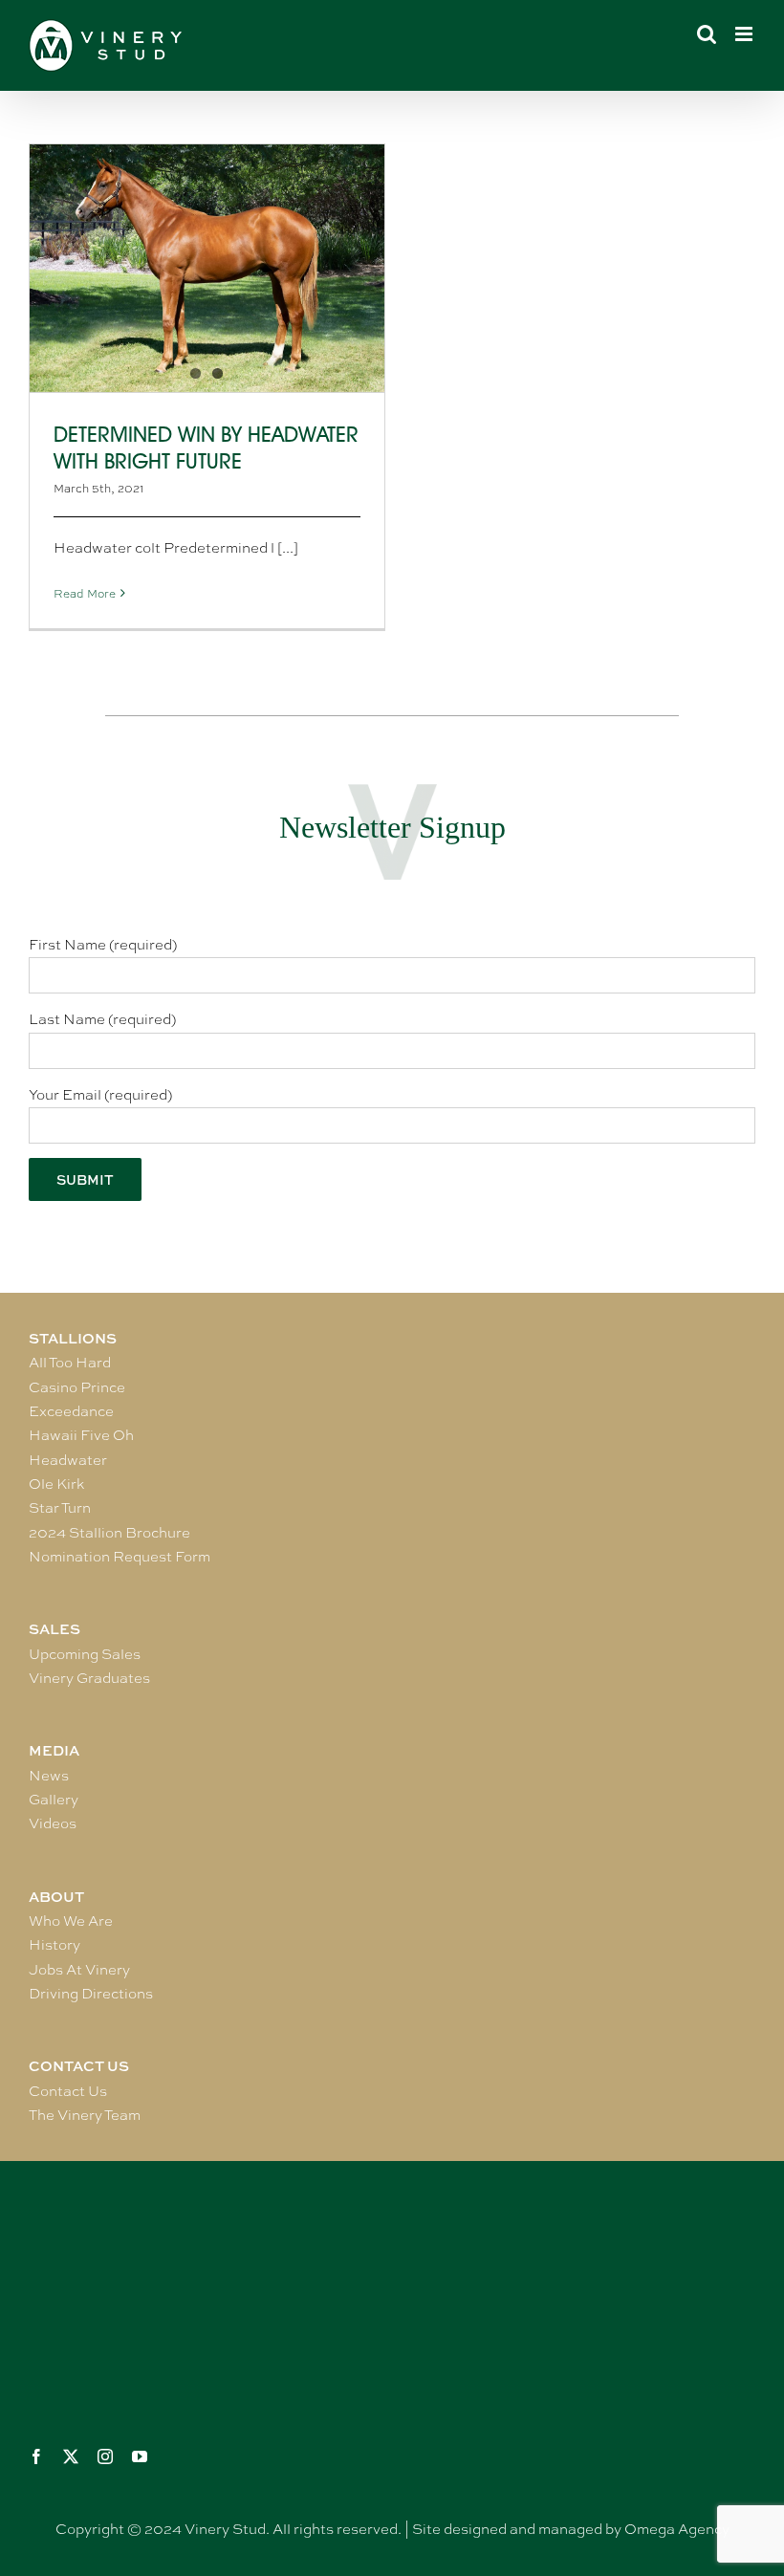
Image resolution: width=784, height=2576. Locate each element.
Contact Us (68, 2091)
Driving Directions (91, 1994)
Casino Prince (77, 1387)
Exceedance (71, 1411)
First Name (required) (103, 945)
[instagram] (105, 2456)
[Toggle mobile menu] (745, 34)
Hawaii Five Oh (81, 1435)
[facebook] (36, 2456)
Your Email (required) (100, 1095)
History (54, 1945)
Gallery (54, 1800)
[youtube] (140, 2456)
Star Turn (60, 1508)
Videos (53, 1823)
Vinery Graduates (89, 1678)
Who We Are (71, 1921)
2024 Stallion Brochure (109, 1533)
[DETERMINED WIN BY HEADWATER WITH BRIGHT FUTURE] (207, 268)
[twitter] (71, 2456)
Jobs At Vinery (79, 1970)
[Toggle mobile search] (707, 34)
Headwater (68, 1460)
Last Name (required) (102, 1019)
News (49, 1776)
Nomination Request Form (120, 1557)
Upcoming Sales (85, 1654)
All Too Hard (70, 1363)
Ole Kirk (56, 1484)
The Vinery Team (85, 2115)
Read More (85, 594)
